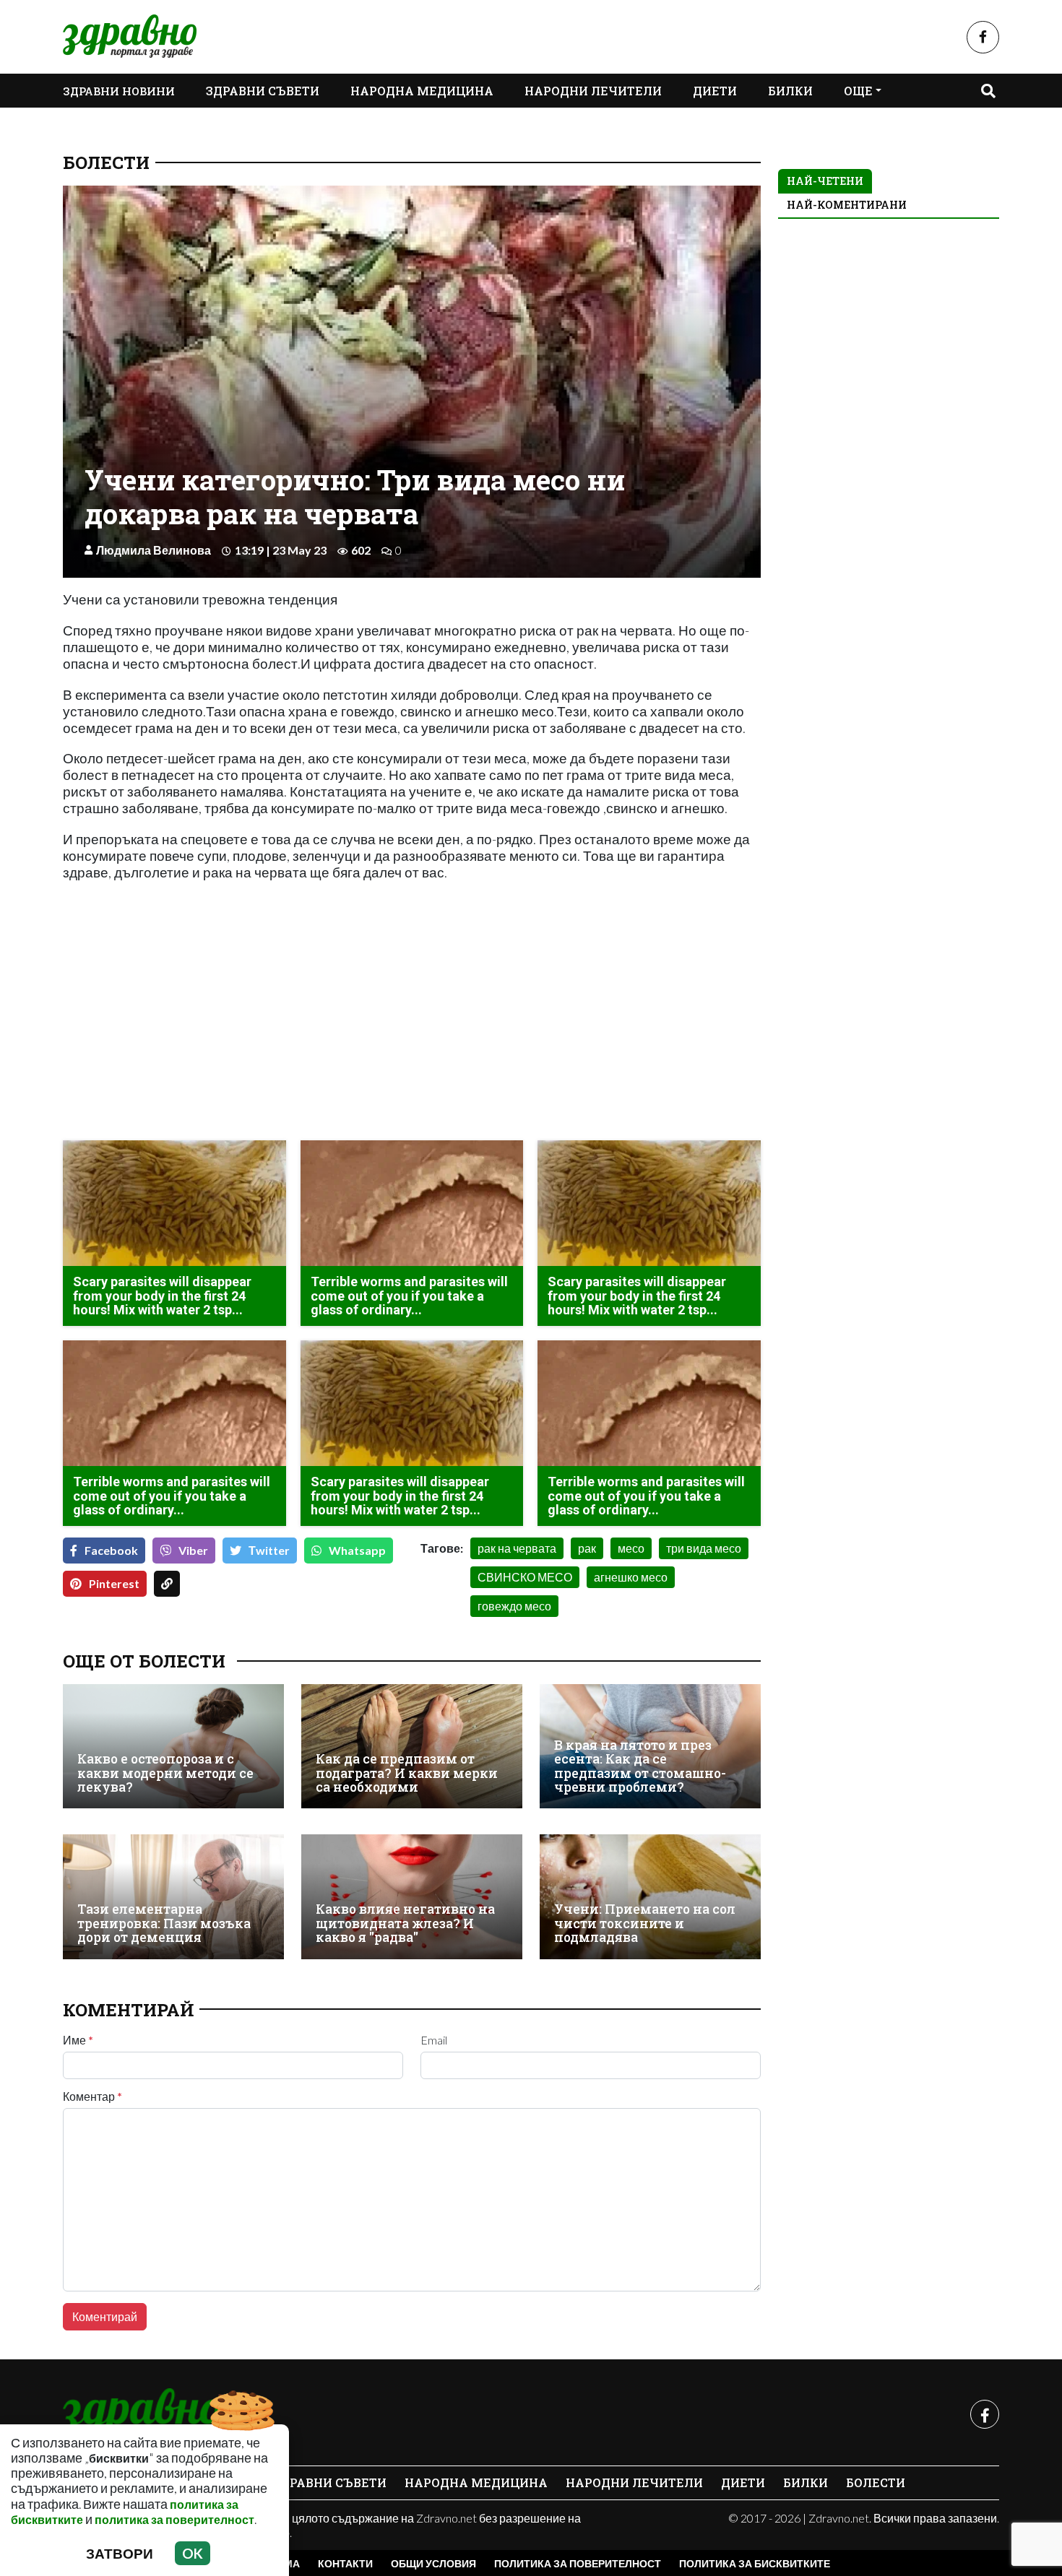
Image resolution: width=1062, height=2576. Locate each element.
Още (858, 91)
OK (193, 2553)
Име (78, 2040)
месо (631, 1548)
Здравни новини (119, 91)
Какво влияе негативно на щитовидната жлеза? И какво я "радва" (405, 1923)
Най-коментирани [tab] (847, 205)
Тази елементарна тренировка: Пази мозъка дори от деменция (164, 1923)
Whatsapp (357, 1550)
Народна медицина (422, 91)
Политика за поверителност (578, 2563)
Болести (106, 162)
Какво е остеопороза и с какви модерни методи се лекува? (165, 1773)
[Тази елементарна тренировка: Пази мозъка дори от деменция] (173, 1896)
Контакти (345, 2563)
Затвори (120, 2553)
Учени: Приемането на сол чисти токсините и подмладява (645, 1923)
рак (587, 1548)
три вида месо (704, 1548)
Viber (193, 1550)
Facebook (111, 1550)
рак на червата (517, 1548)
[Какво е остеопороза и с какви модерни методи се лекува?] (173, 1746)
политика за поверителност (174, 2519)
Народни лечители (593, 91)
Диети (715, 91)
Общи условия (433, 2563)
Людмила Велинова (154, 550)
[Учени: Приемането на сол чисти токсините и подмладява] (650, 1896)
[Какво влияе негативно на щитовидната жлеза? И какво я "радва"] (412, 1896)
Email (434, 2040)
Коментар (92, 2096)
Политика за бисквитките (755, 2563)
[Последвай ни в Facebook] (983, 37)
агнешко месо (631, 1577)
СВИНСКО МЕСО (525, 1577)
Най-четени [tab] (825, 181)
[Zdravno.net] (141, 2414)
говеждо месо (514, 1606)
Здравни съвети (263, 91)
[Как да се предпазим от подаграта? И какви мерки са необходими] (412, 1746)
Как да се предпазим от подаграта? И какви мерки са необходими (407, 1773)
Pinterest (114, 1583)
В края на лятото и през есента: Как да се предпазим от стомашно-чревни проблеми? (640, 1766)
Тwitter (269, 1550)
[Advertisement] (233, 1028)
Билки (790, 91)
